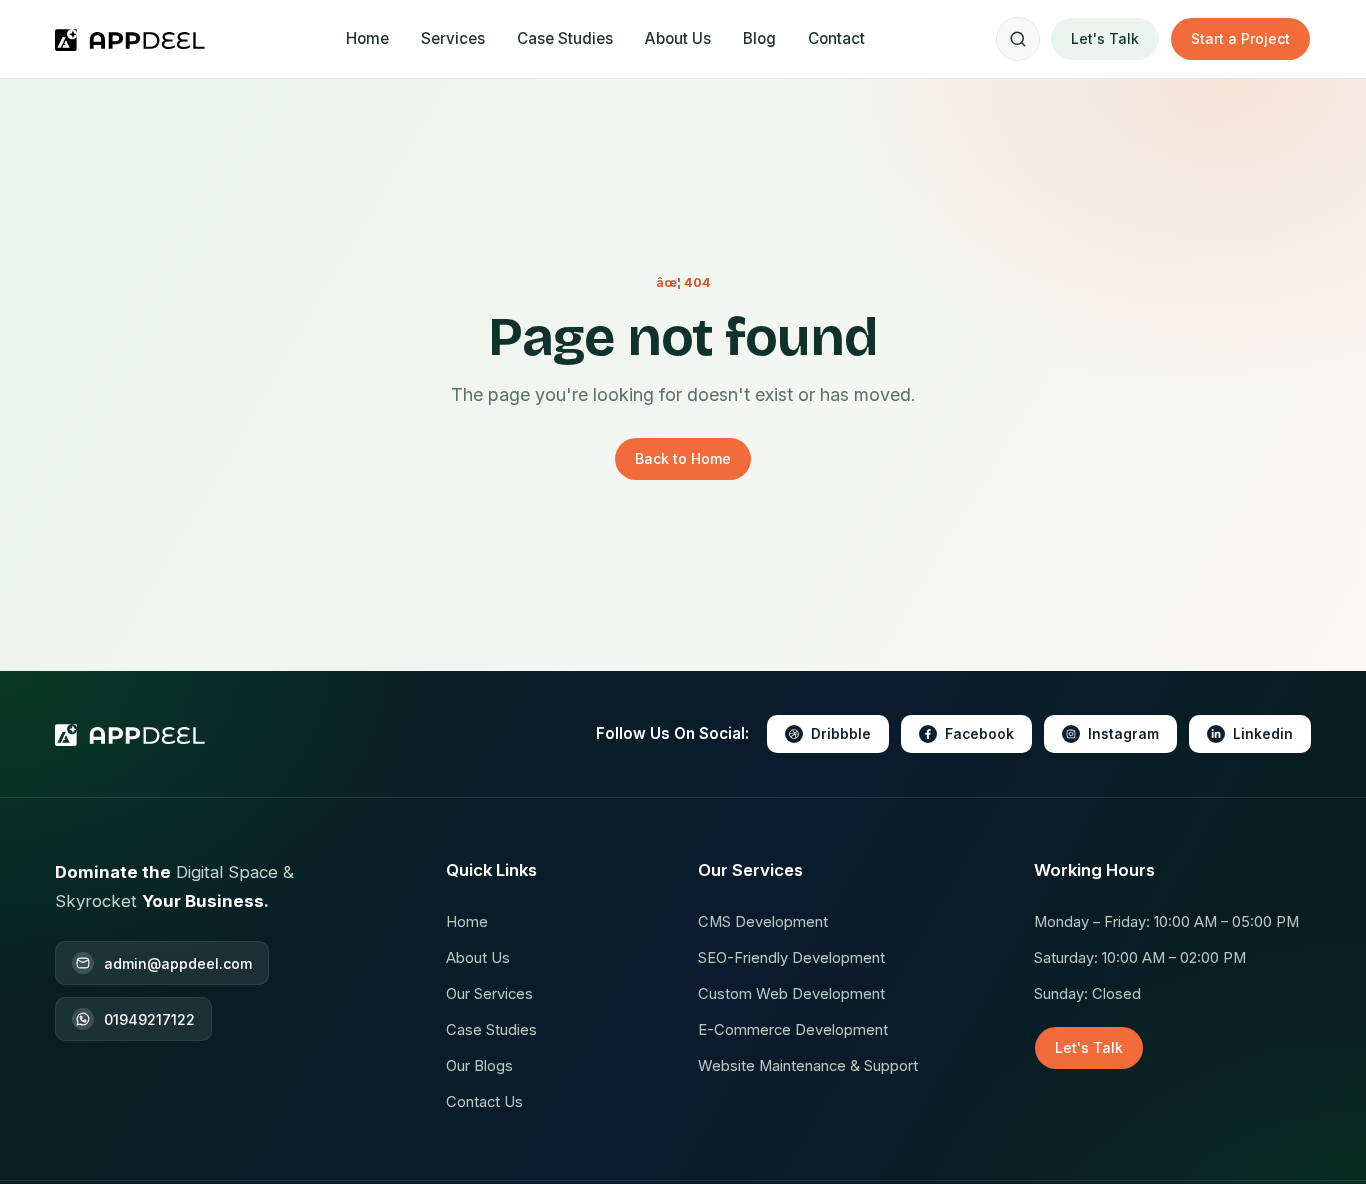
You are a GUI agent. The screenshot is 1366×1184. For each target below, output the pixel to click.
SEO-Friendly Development (791, 958)
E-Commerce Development (793, 1030)
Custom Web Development (791, 994)
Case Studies (565, 38)
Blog (759, 38)
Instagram (1123, 734)
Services (453, 38)
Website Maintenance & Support (808, 1066)
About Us (678, 38)
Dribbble (841, 734)
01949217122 (149, 1019)
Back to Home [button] (683, 458)
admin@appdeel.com (178, 963)
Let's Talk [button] (1105, 38)
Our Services (489, 994)
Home (367, 38)
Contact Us (484, 1102)
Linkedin (1263, 734)
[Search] (1018, 39)
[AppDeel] (134, 39)
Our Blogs (479, 1066)
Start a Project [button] (1240, 38)
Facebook (979, 734)
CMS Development (763, 922)
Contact (836, 38)
